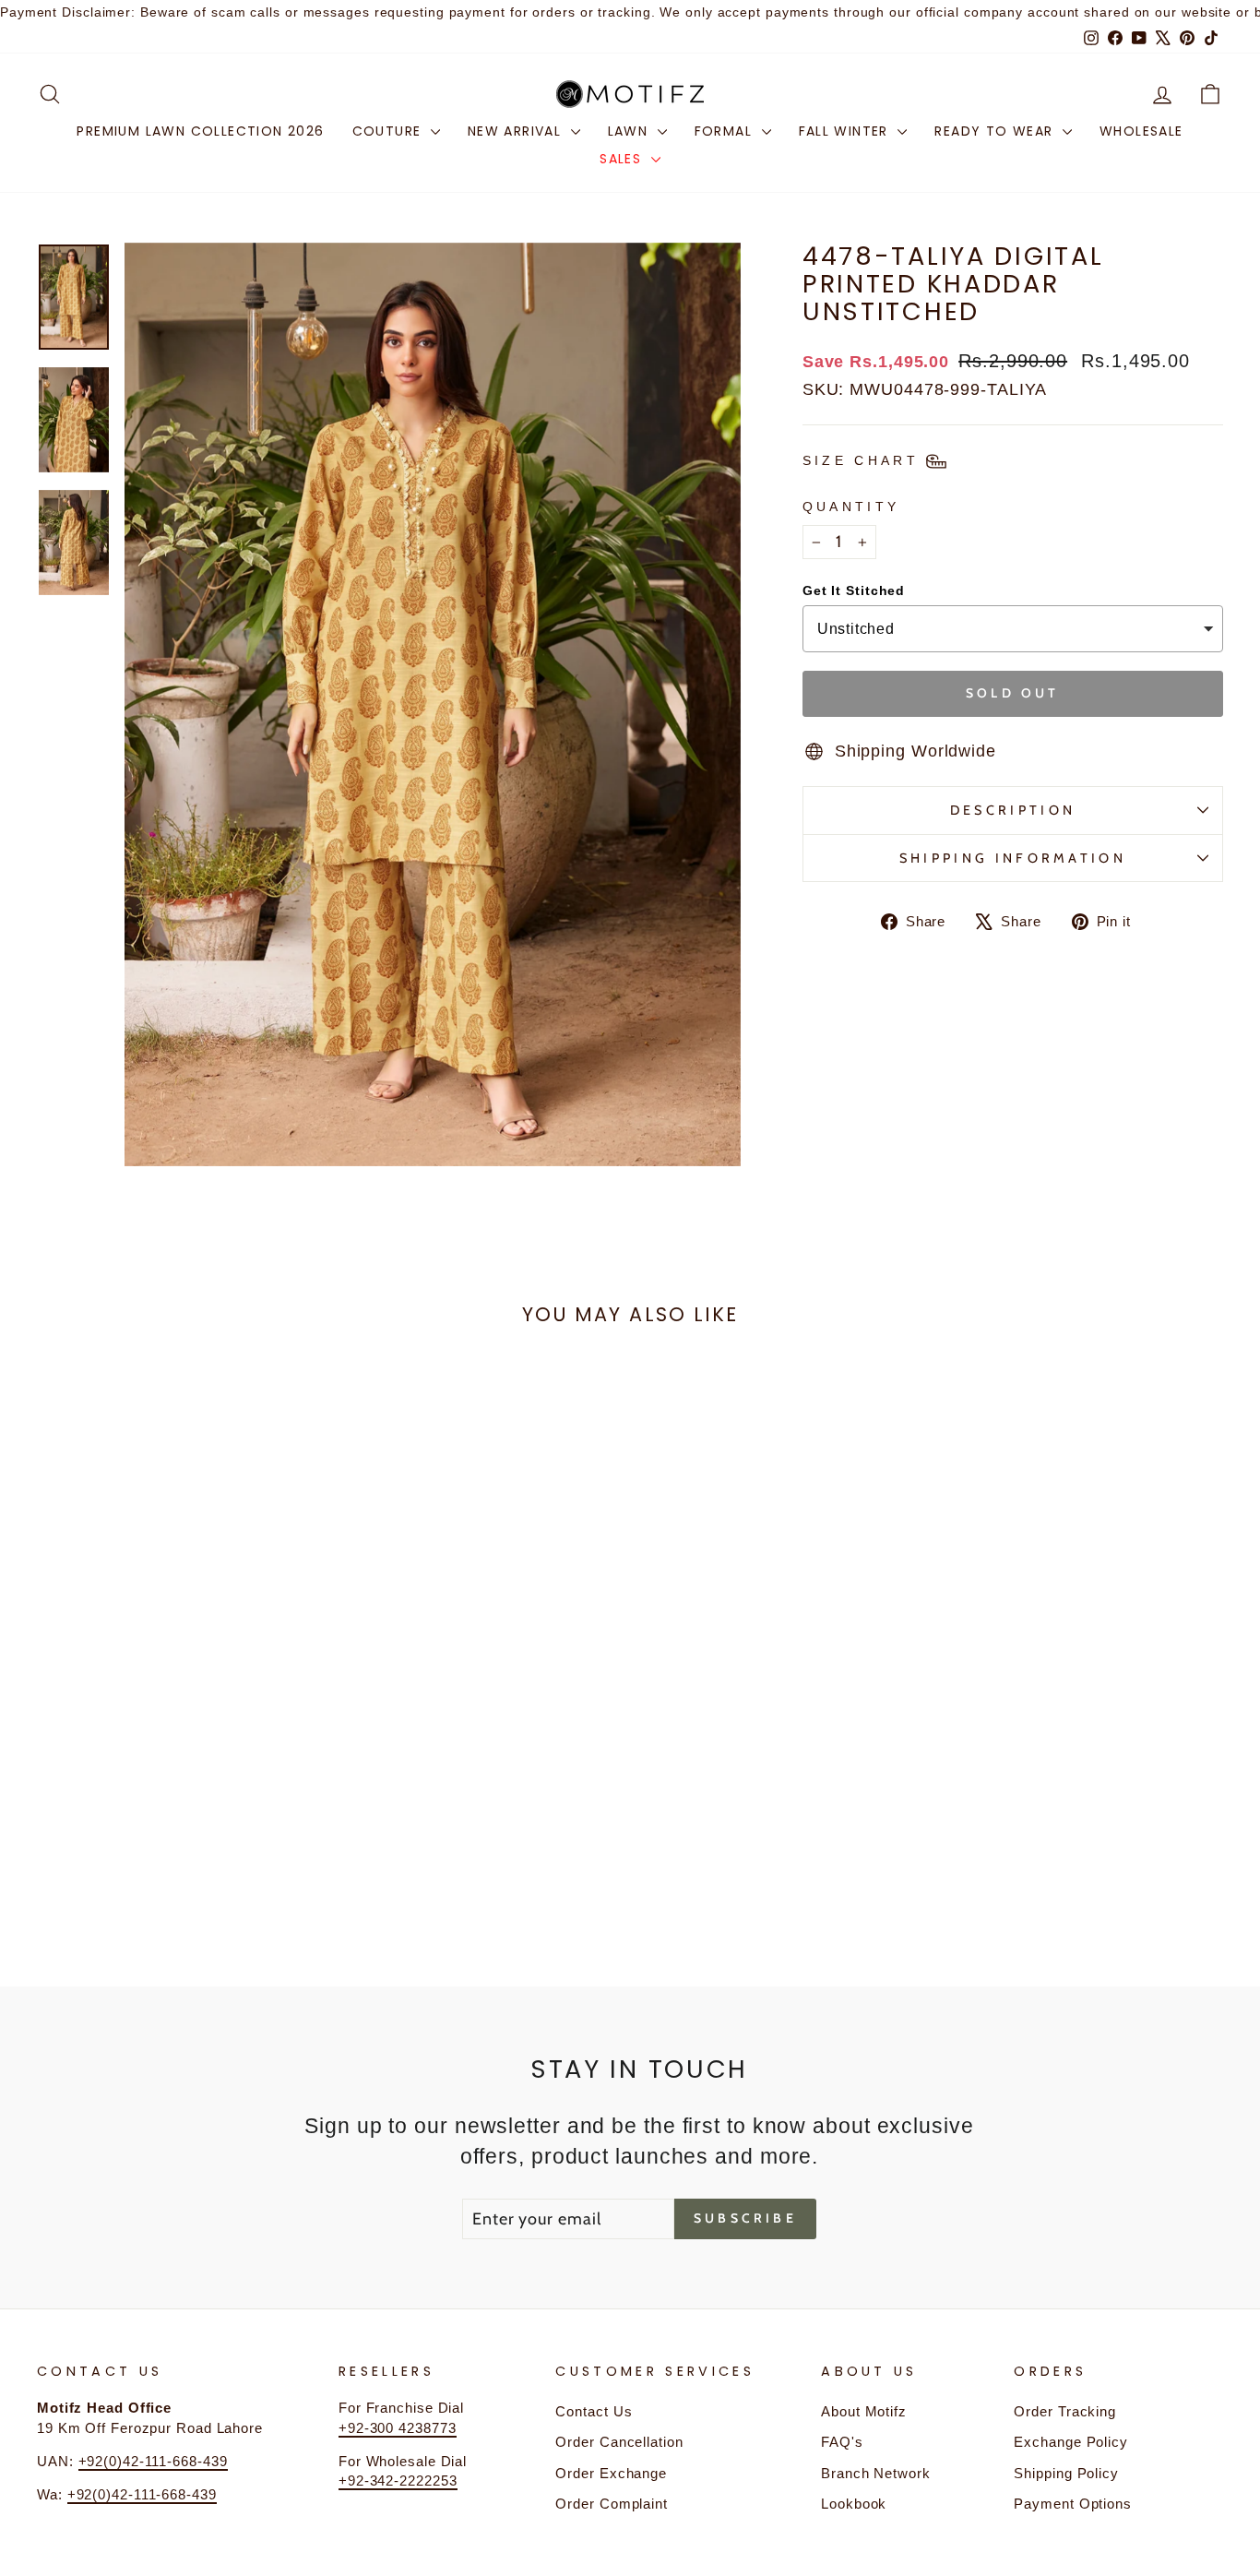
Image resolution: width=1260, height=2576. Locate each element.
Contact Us (594, 2411)
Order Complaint (612, 2504)
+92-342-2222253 (398, 2481)
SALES (623, 159)
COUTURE (389, 131)
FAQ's (842, 2442)
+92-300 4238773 (398, 2428)
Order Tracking (1065, 2411)
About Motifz (864, 2411)
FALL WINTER (846, 131)
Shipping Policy (1066, 2473)
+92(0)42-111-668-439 (153, 2461)
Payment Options (1073, 2504)
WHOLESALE (1141, 131)
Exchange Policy (1071, 2442)
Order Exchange (611, 2473)
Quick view (178, 1772)
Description (1013, 810)
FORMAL (726, 131)
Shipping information (1013, 858)
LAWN (630, 131)
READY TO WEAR (996, 131)
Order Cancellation (619, 2442)
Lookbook (854, 2504)
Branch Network (876, 2473)
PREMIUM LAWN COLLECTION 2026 (200, 131)
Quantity (851, 507)
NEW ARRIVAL (517, 131)
